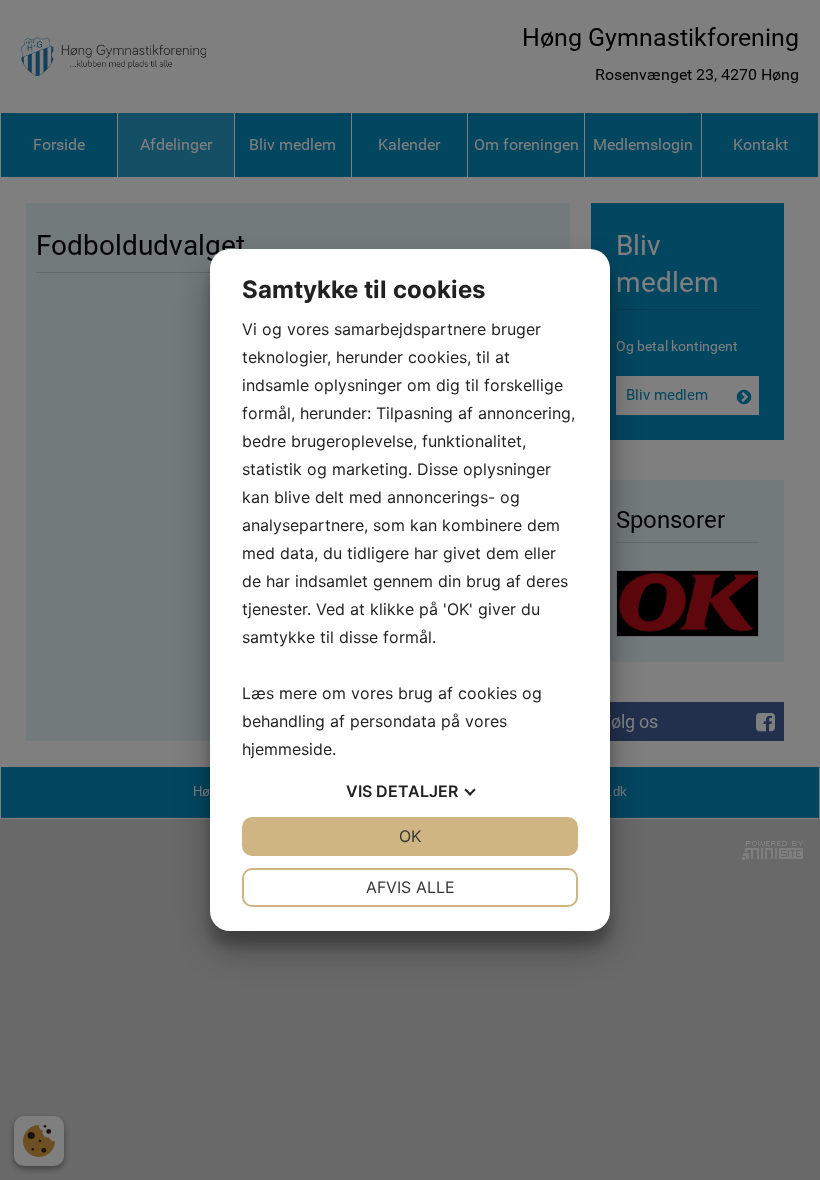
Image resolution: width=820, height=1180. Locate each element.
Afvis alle (410, 887)
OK (410, 836)
